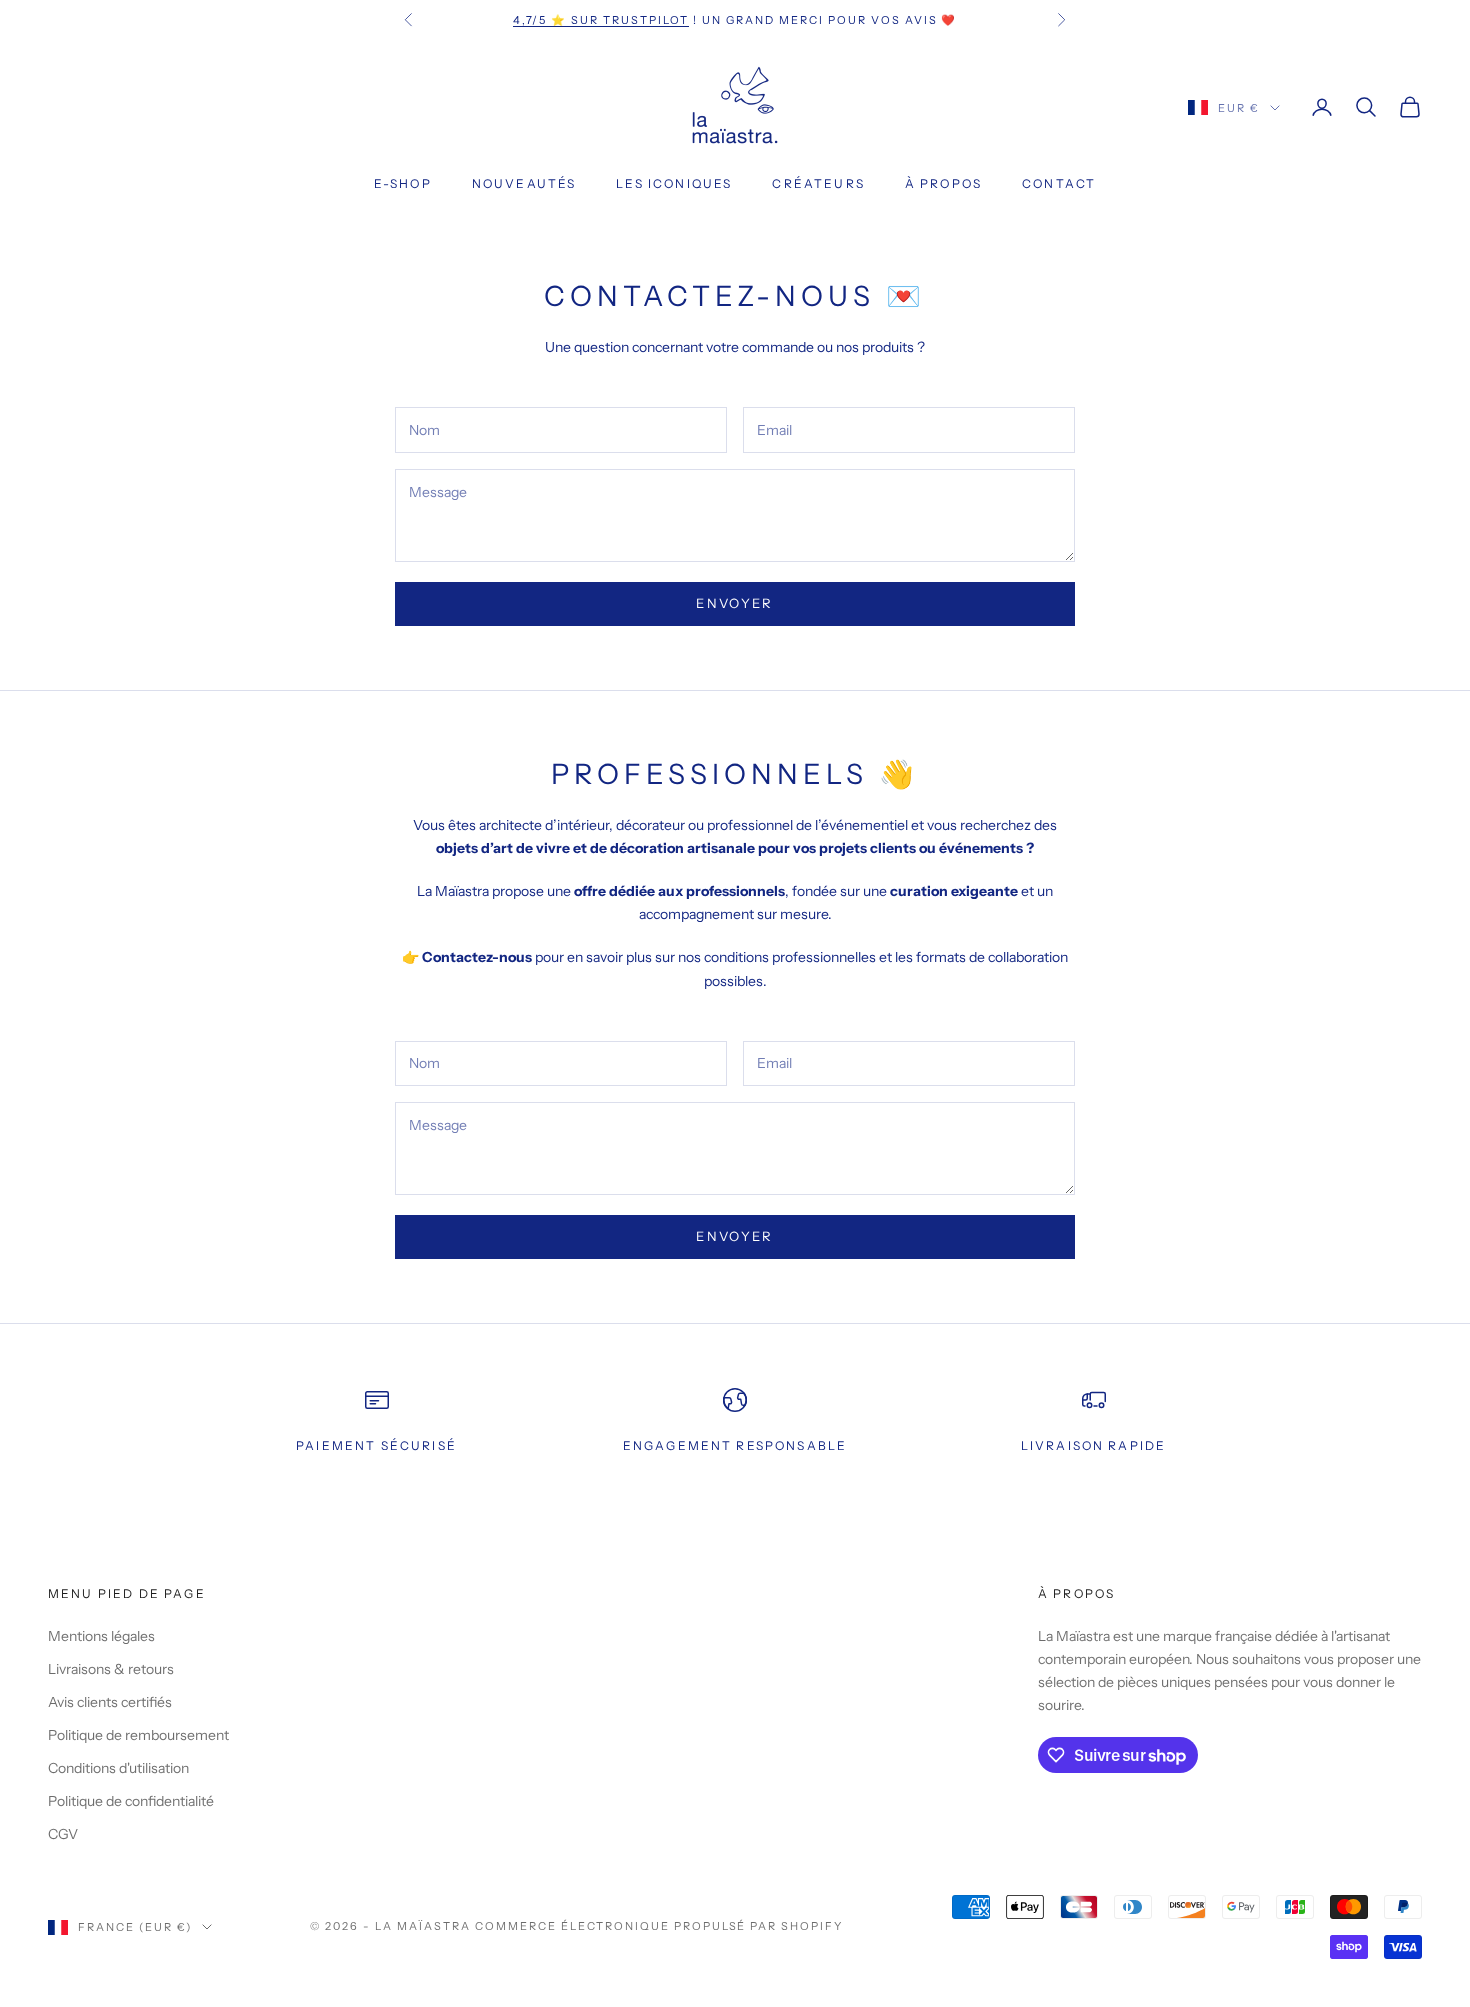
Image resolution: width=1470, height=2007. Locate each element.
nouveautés (524, 183)
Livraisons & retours (111, 1669)
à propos (943, 183)
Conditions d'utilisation (118, 1768)
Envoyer (734, 603)
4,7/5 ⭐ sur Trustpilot (601, 20)
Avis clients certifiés (110, 1702)
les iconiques (674, 183)
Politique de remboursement (138, 1735)
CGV (63, 1834)
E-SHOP (403, 183)
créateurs (818, 183)
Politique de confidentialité (131, 1801)
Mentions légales (101, 1636)
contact (1059, 183)
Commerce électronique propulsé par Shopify (659, 1926)
